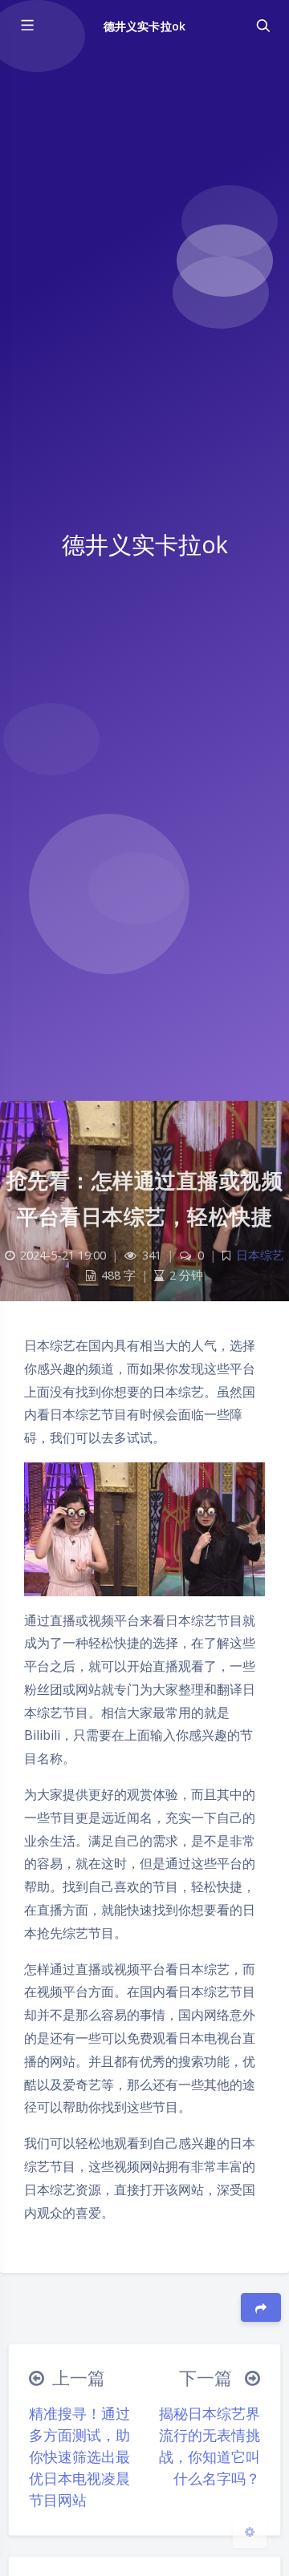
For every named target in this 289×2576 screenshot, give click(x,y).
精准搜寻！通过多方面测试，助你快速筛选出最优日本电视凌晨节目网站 (79, 2457)
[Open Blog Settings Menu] (250, 2531)
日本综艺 (260, 1255)
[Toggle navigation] (263, 26)
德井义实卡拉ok (144, 26)
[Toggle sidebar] (26, 26)
